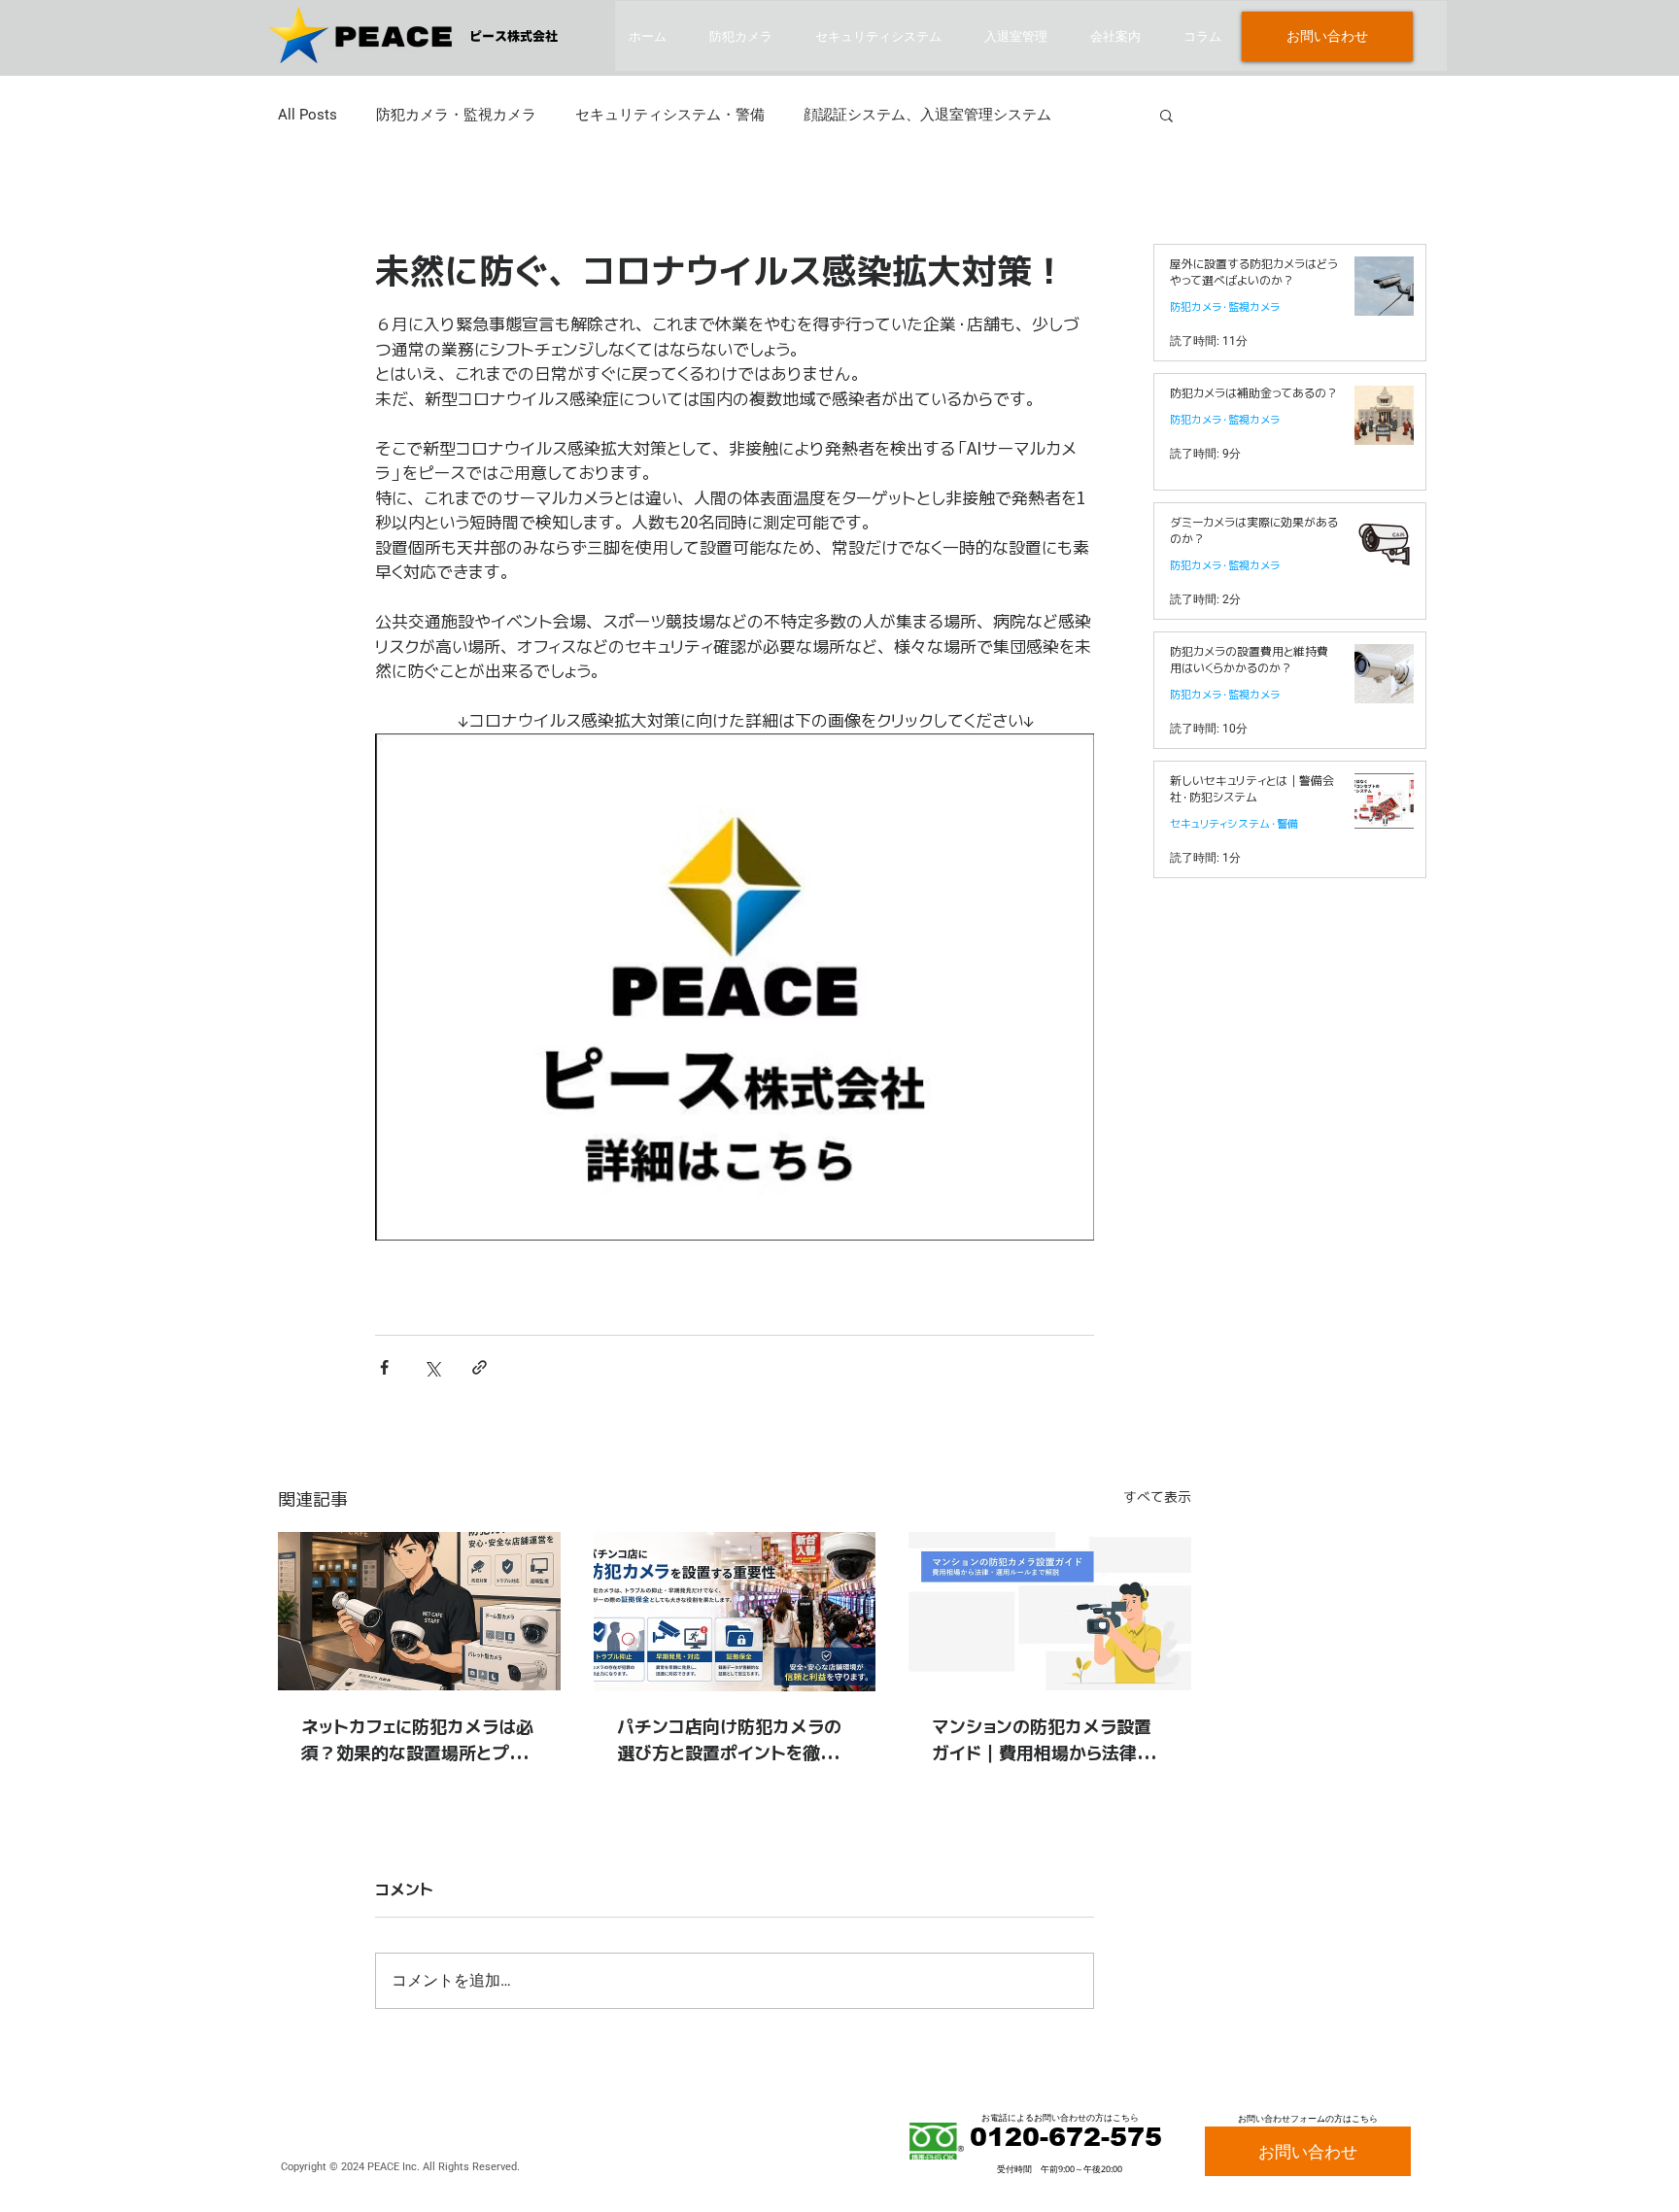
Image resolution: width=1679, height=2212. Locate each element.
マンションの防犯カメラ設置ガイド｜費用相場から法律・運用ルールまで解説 (1049, 1740)
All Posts (308, 115)
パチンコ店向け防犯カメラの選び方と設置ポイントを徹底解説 (729, 1740)
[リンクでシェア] (480, 1367)
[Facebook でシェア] (384, 1367)
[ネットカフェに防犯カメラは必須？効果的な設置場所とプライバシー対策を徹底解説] (419, 1611)
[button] (1166, 115)
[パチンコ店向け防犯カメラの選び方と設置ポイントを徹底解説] (735, 1612)
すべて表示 (1157, 1497)
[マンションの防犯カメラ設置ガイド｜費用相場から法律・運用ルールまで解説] (1050, 1611)
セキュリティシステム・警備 (670, 115)
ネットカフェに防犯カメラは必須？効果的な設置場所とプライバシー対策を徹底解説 (417, 1740)
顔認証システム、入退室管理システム (927, 115)
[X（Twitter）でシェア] (432, 1367)
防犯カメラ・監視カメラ (456, 115)
